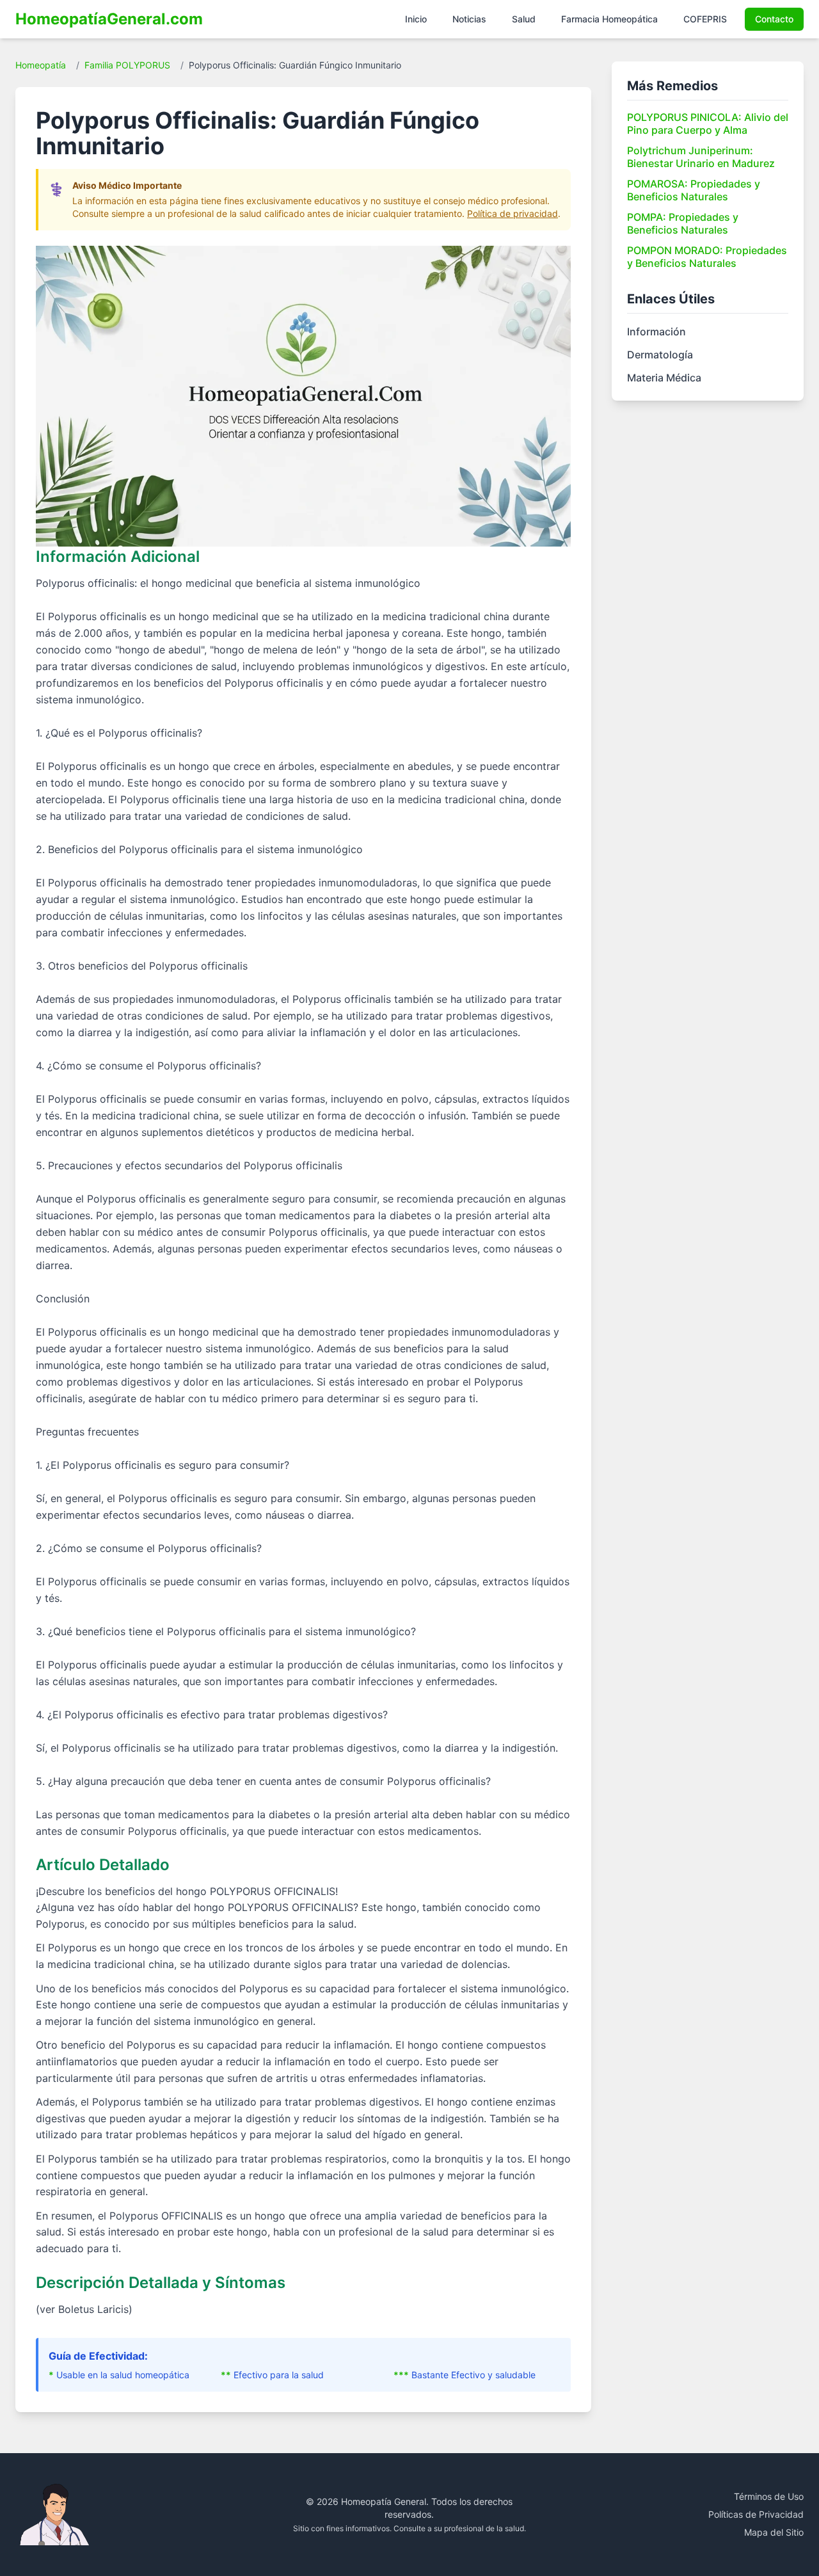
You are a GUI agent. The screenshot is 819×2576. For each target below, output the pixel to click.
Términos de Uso (769, 2496)
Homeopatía (41, 65)
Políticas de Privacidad (756, 2514)
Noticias (469, 19)
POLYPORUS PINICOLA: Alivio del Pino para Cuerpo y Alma (708, 124)
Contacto (774, 19)
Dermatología (660, 355)
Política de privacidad (513, 213)
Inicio (416, 19)
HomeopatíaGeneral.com (109, 19)
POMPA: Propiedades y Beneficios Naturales (683, 223)
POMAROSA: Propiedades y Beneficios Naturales (694, 190)
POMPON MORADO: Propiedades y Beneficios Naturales (707, 257)
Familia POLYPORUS (127, 65)
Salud (524, 19)
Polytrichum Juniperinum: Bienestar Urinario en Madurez (701, 157)
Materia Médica (664, 378)
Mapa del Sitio (774, 2532)
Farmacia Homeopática (609, 19)
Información (656, 332)
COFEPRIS (705, 19)
